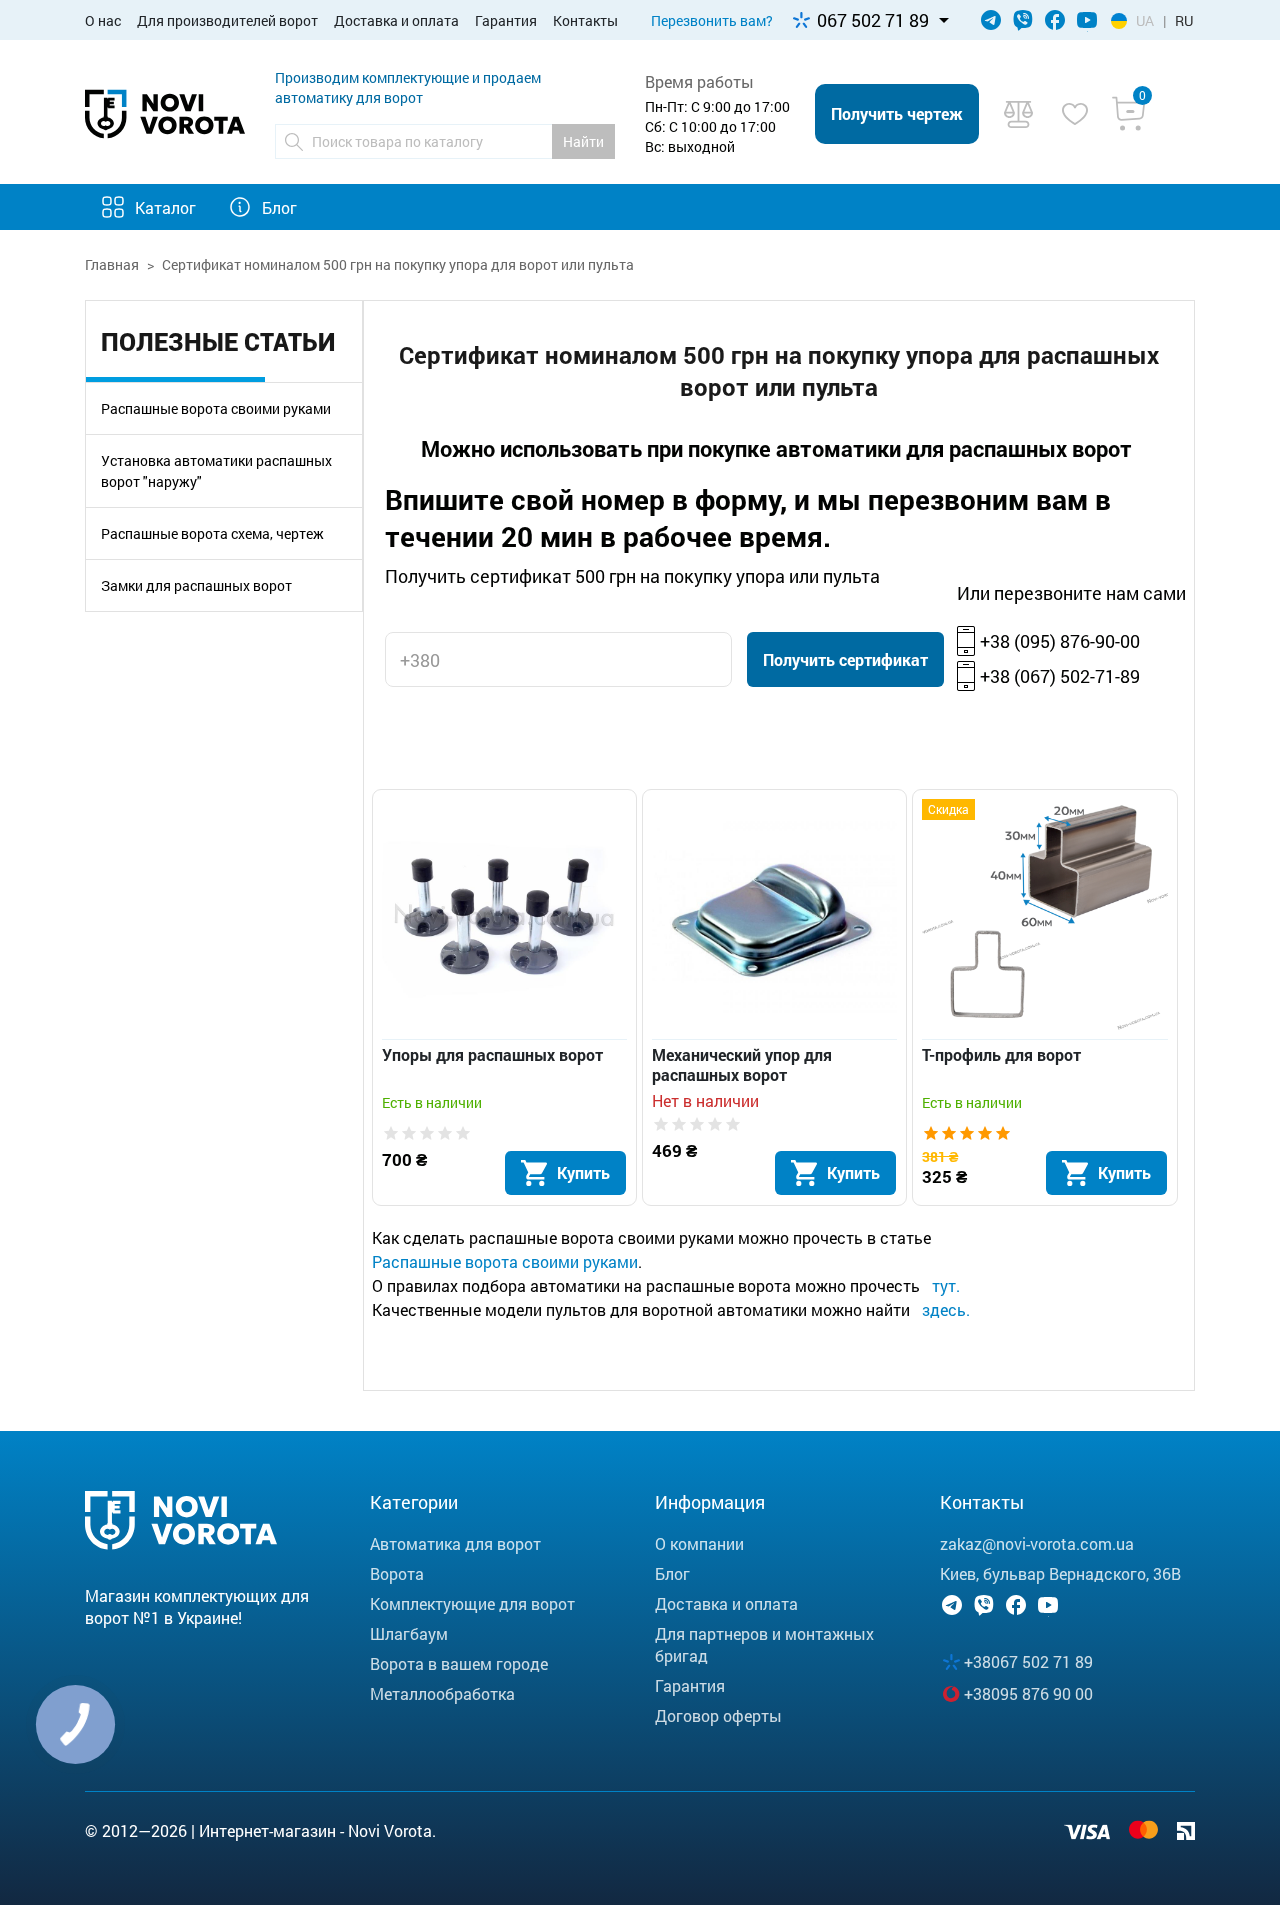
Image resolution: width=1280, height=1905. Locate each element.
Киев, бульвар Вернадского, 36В (1060, 1573)
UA (1145, 20)
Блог (279, 207)
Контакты (585, 20)
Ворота (397, 1573)
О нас (103, 20)
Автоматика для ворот (455, 1543)
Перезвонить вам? (712, 20)
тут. (946, 1285)
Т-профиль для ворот (1001, 1055)
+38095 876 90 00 (1028, 1693)
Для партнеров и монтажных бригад (764, 1644)
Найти (583, 141)
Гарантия (506, 20)
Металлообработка (442, 1693)
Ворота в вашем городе (459, 1663)
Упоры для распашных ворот (492, 1055)
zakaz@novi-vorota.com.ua (1037, 1543)
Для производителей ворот (227, 20)
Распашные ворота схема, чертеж (212, 533)
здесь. (946, 1309)
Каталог (165, 207)
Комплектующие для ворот (472, 1603)
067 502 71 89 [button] (873, 20)
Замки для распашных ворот (196, 585)
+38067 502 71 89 (1028, 1661)
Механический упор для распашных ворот (742, 1065)
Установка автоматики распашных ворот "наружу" (216, 471)
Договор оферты (718, 1715)
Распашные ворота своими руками (216, 408)
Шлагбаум (409, 1633)
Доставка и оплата (396, 20)
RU (1184, 20)
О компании (699, 1543)
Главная (112, 264)
